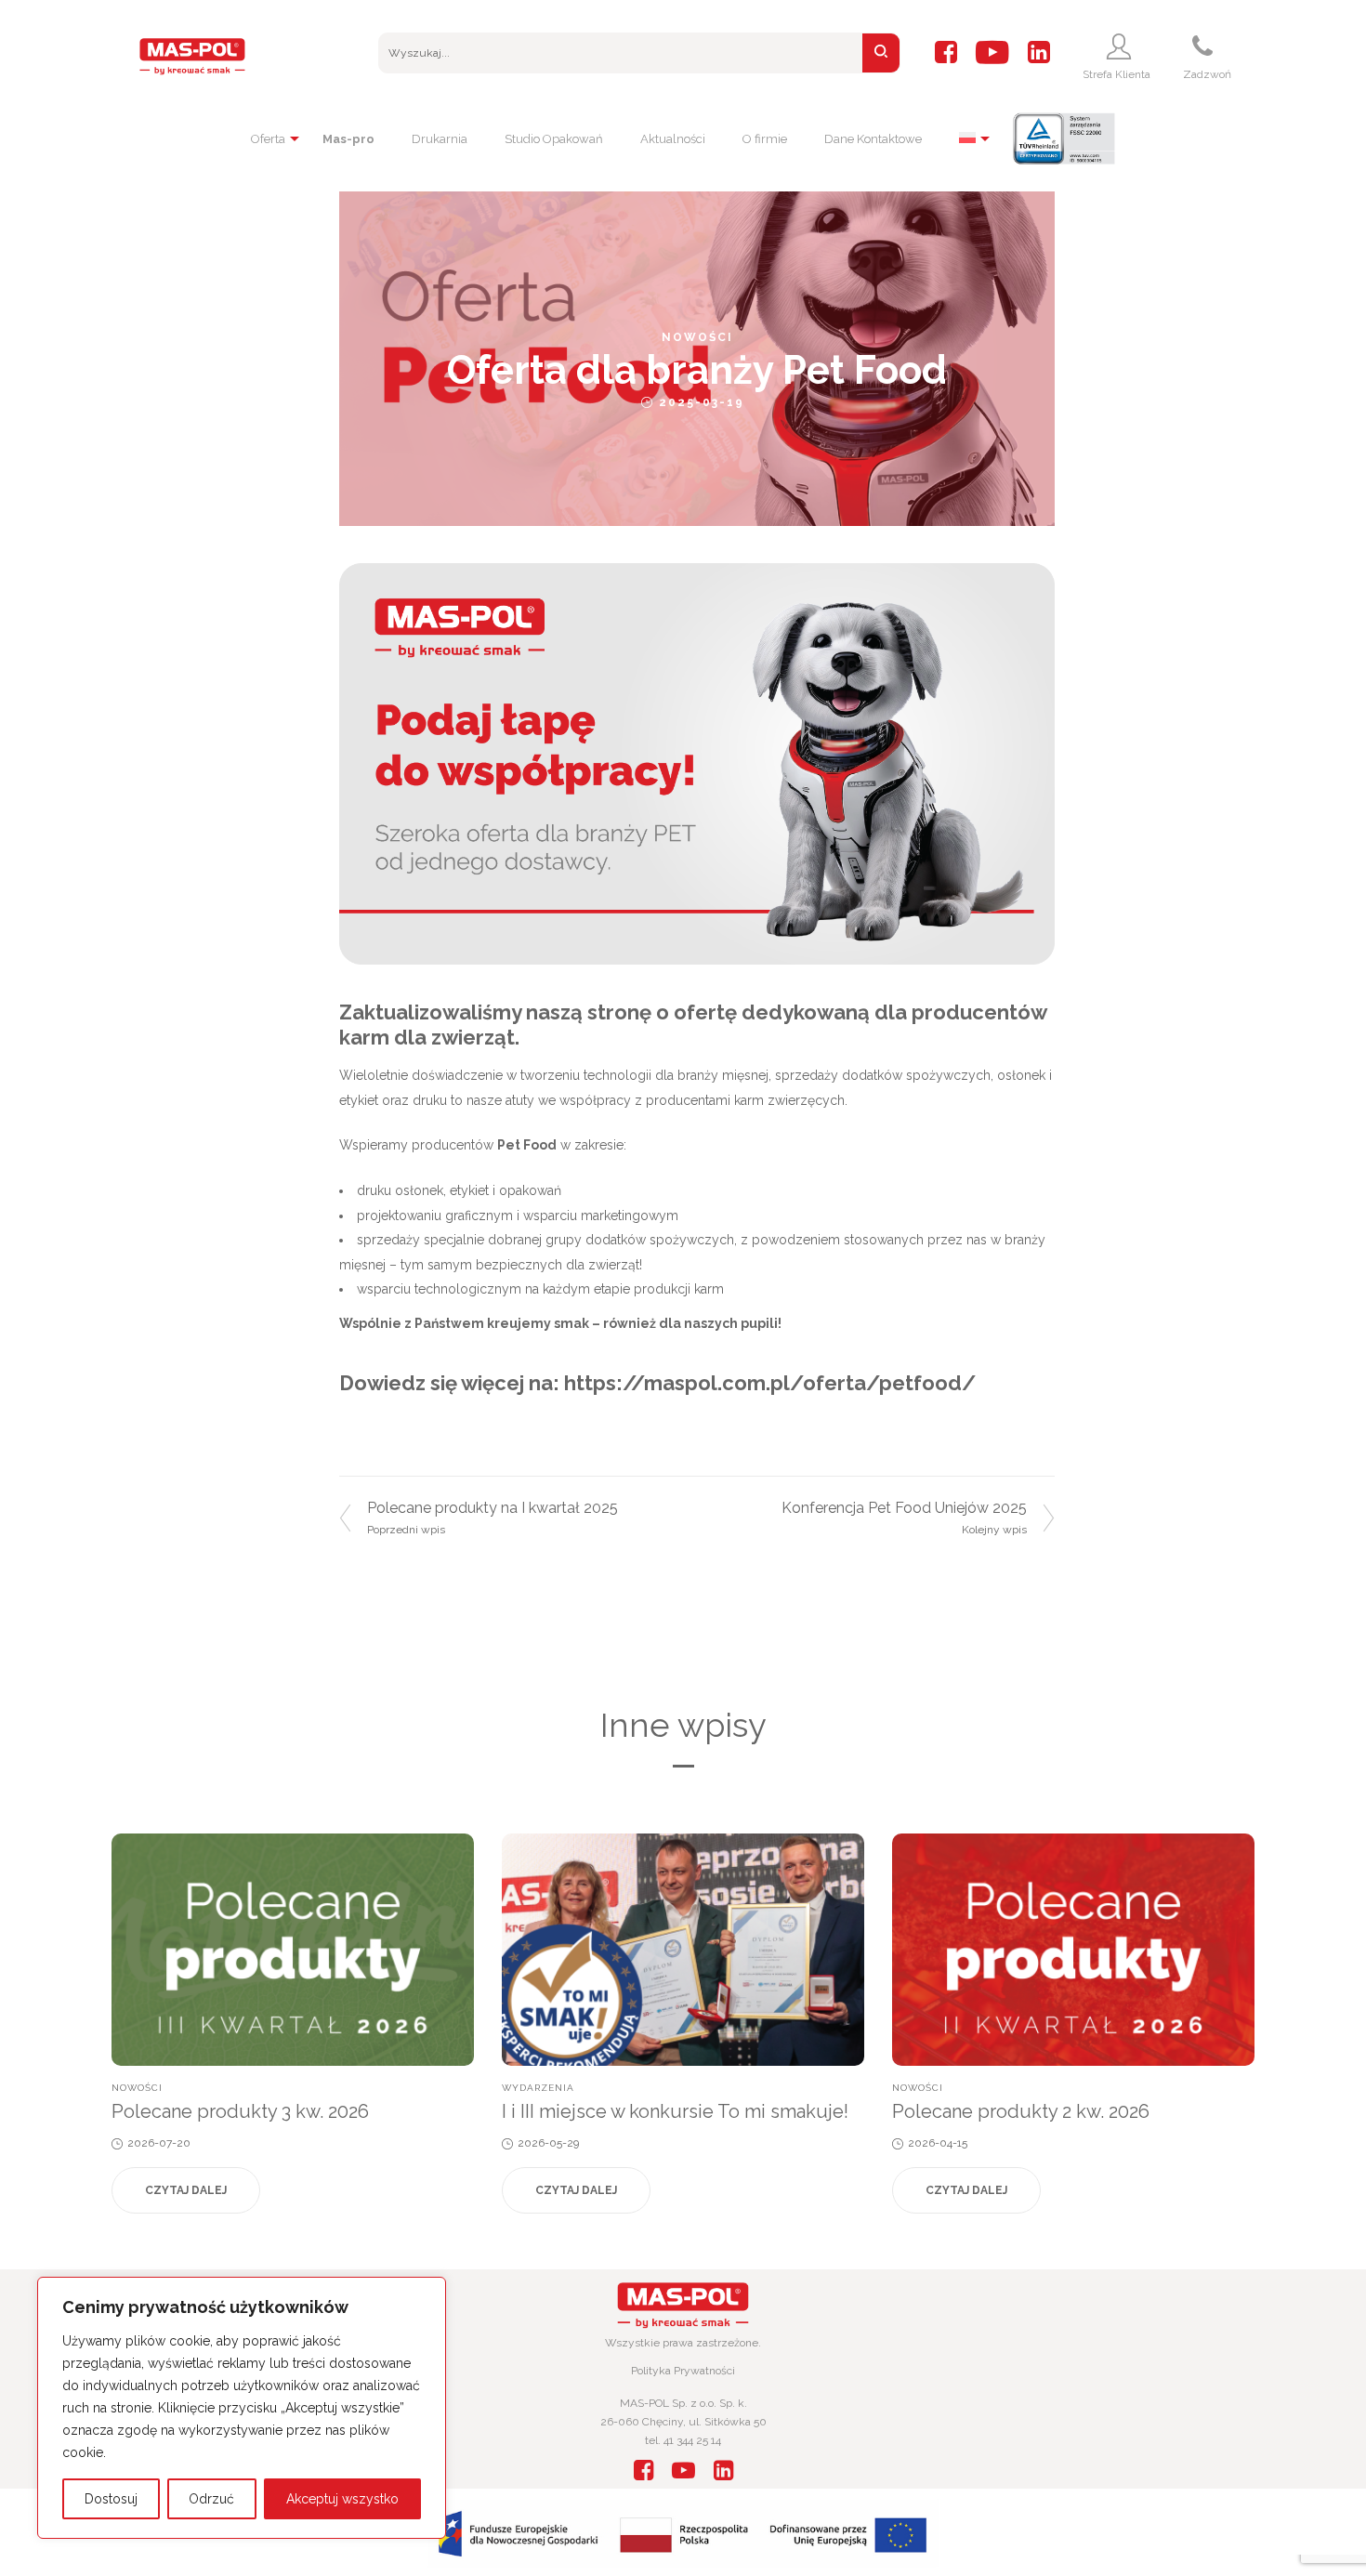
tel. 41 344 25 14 (683, 2440)
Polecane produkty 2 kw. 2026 (1021, 2111)
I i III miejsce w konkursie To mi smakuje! (675, 2111)
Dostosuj (111, 2499)
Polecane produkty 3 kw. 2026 (240, 2111)
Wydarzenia (538, 2088)
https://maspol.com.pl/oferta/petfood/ (770, 1383)
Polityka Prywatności (683, 2371)
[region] (242, 2408)
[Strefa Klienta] (1121, 46)
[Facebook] (946, 53)
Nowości (697, 337)
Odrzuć (211, 2499)
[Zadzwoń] (1205, 46)
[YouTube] (992, 53)
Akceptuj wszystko (342, 2499)
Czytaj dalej (186, 2190)
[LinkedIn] (1039, 53)
